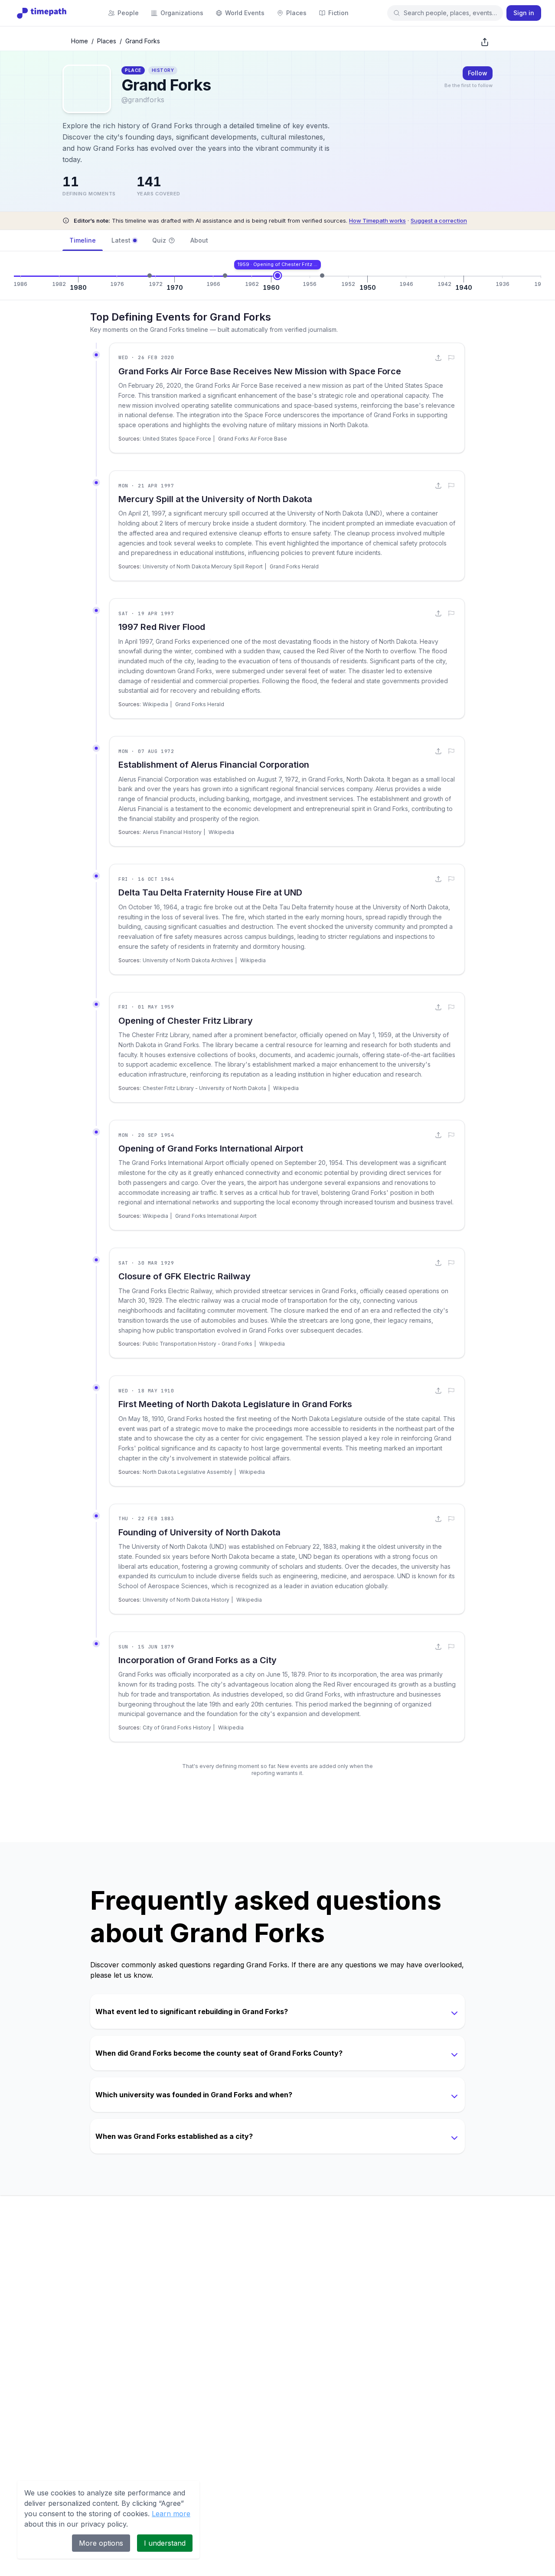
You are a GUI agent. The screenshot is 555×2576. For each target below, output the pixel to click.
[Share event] (438, 358)
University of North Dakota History (186, 1600)
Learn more (171, 2514)
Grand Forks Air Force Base (253, 439)
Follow (478, 73)
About (199, 240)
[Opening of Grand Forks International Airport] (322, 276)
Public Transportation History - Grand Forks (198, 1344)
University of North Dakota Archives (188, 960)
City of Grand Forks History (177, 1728)
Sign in (524, 13)
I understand (165, 2543)
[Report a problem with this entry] (451, 358)
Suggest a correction (439, 221)
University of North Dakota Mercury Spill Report (203, 566)
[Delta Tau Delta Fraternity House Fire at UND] (225, 276)
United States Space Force (177, 439)
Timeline (83, 240)
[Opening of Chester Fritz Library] (277, 276)
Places (107, 41)
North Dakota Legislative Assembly (188, 1472)
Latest (121, 240)
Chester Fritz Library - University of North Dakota (204, 1088)
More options (101, 2543)
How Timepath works (377, 221)
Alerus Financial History (172, 832)
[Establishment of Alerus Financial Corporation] (150, 276)
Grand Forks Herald (294, 566)
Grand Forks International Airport (216, 1216)
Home (80, 41)
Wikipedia (155, 704)
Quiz (159, 240)
